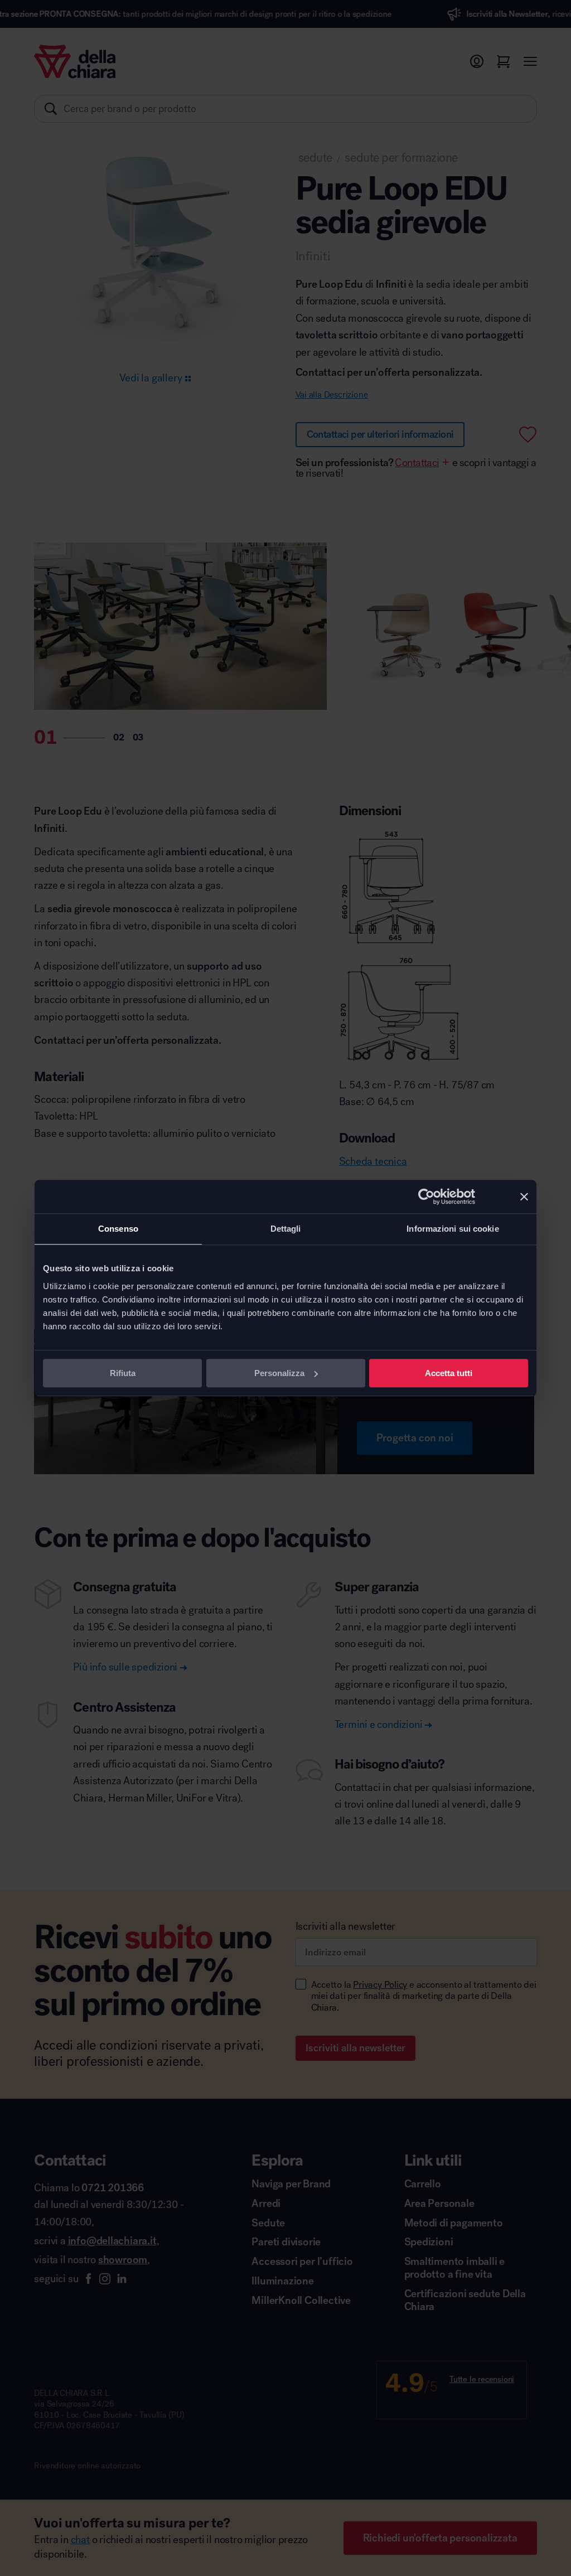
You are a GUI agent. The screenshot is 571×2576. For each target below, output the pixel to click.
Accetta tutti (449, 1373)
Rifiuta (123, 1373)
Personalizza (279, 1373)
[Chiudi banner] (524, 1197)
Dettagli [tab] (286, 1229)
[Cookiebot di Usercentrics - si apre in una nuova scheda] (426, 1197)
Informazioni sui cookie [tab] (453, 1229)
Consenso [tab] (118, 1229)
